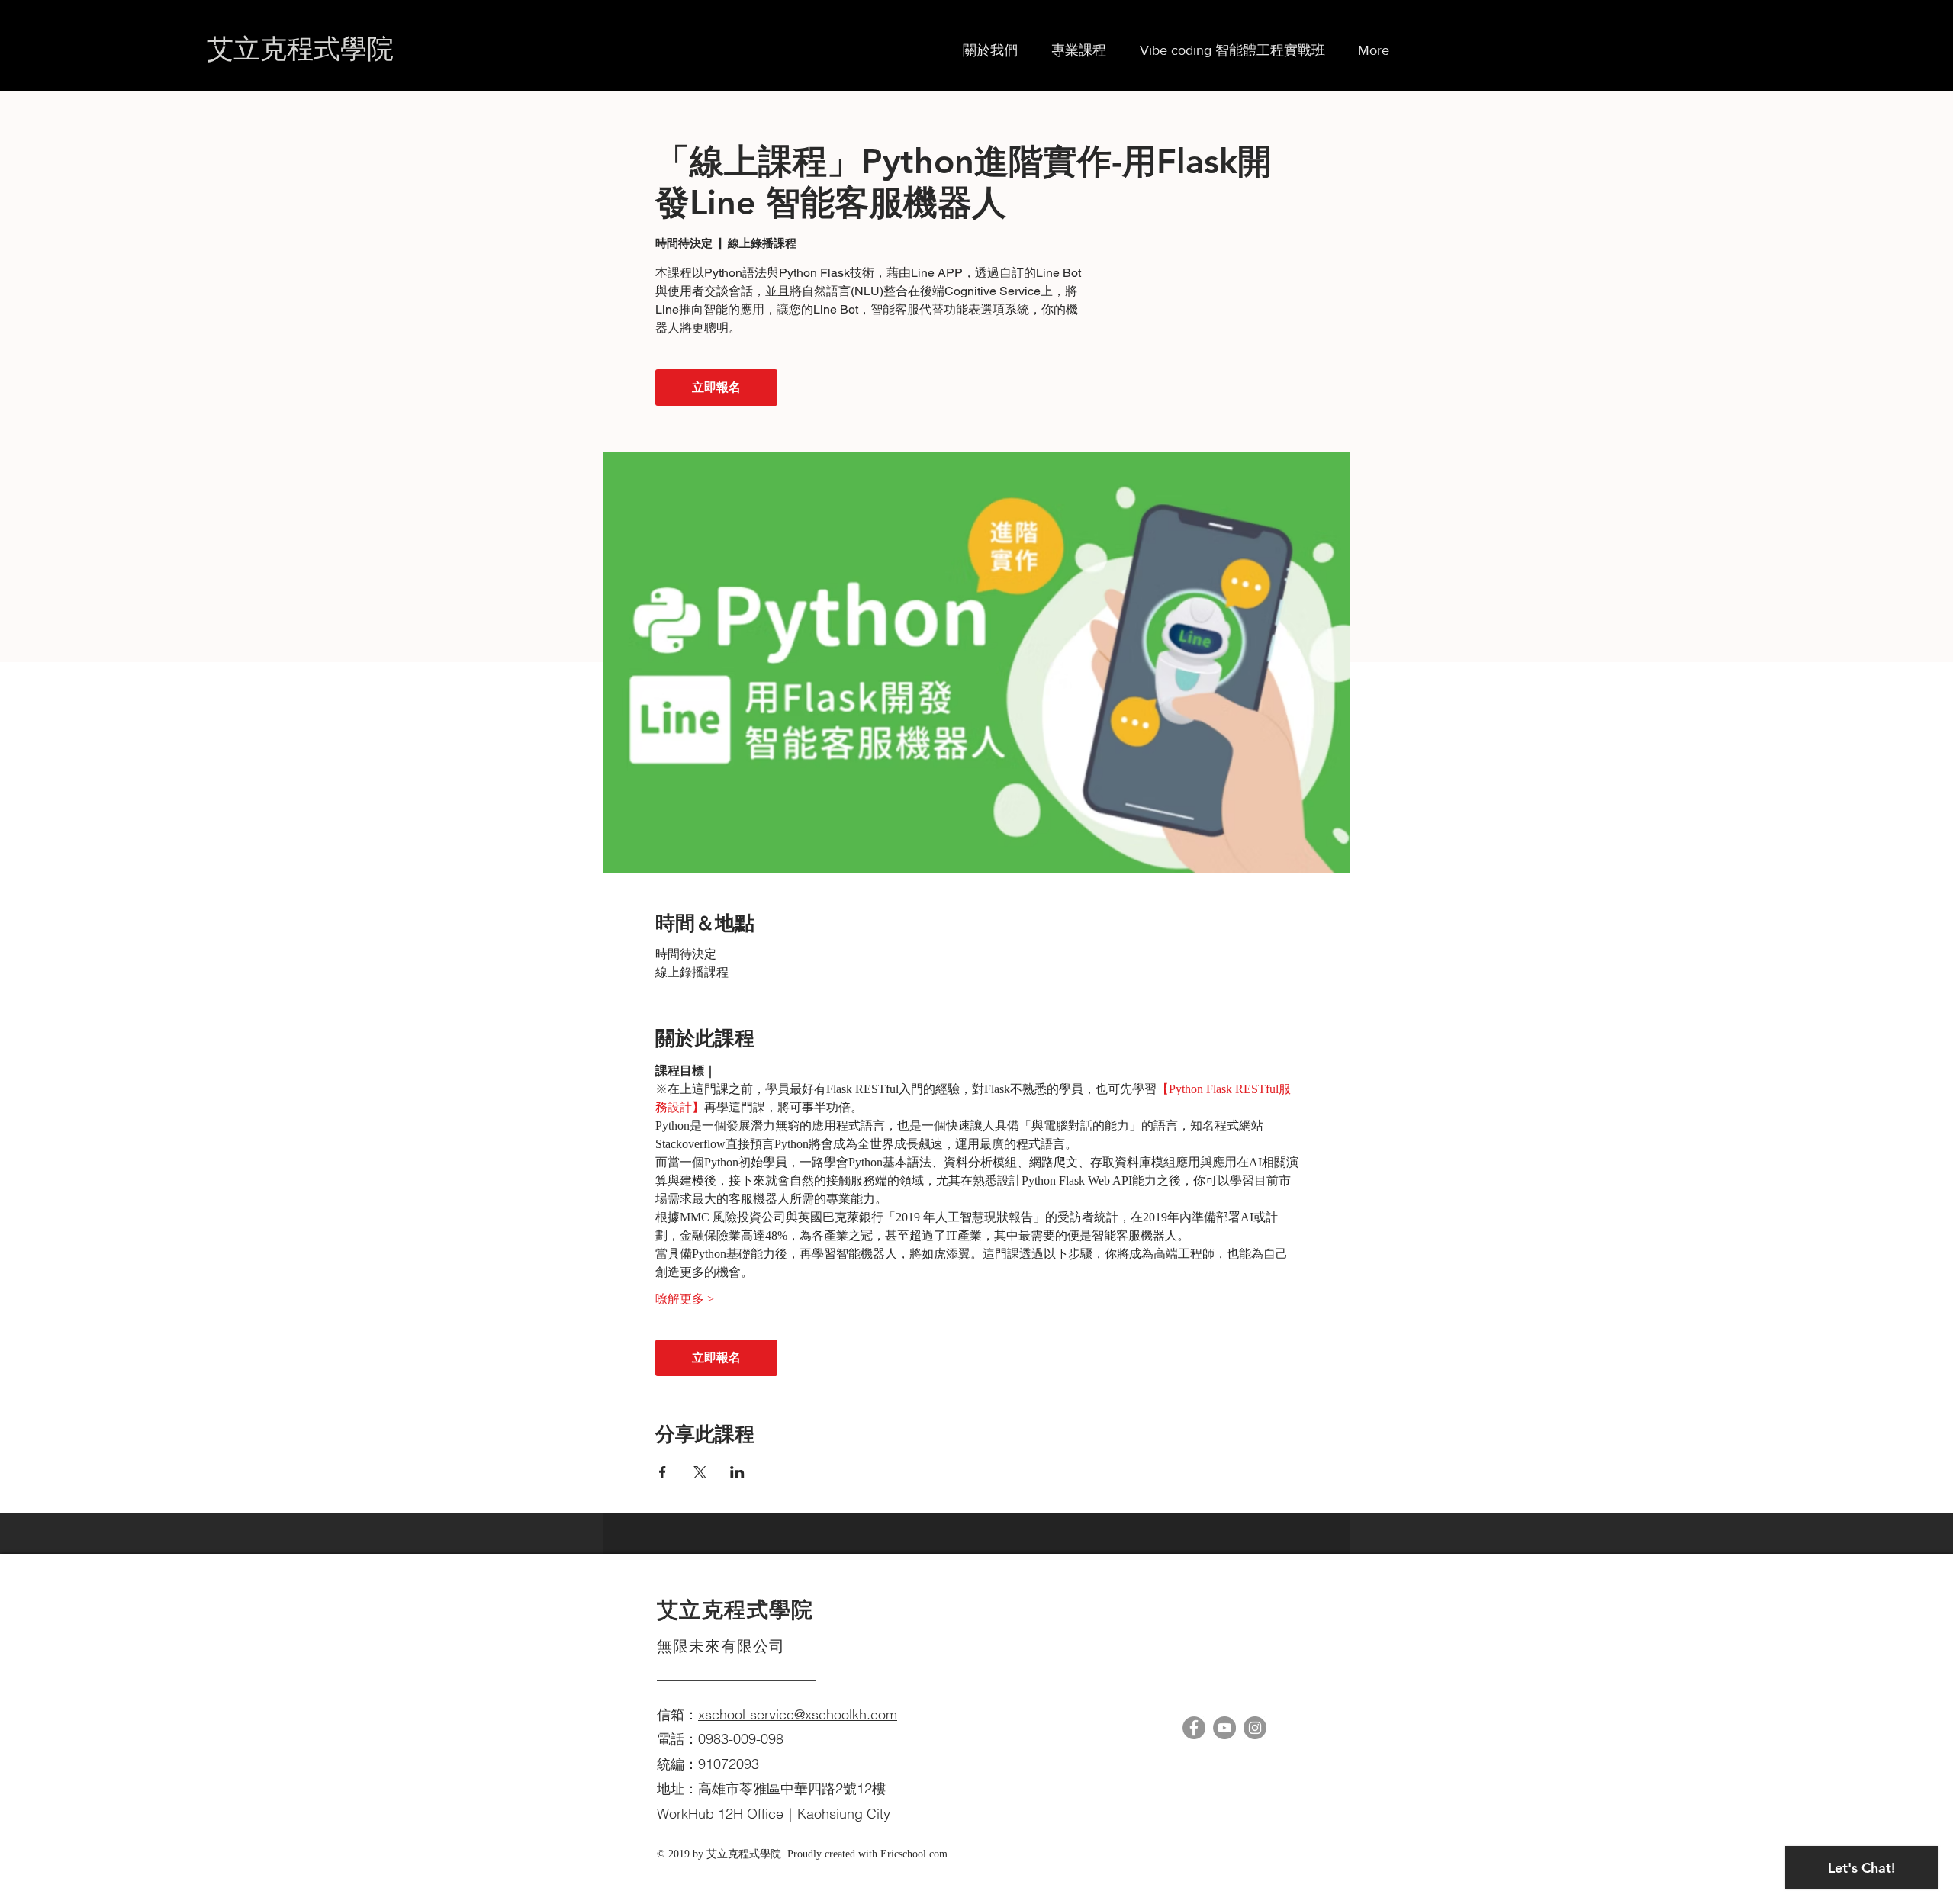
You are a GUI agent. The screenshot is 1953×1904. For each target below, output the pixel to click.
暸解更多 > (685, 1299)
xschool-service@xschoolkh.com (798, 1714)
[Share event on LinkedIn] (737, 1472)
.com (937, 1854)
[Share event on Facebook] (663, 1472)
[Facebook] (1194, 1728)
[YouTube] (1224, 1728)
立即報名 (716, 387)
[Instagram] (1255, 1728)
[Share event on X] (700, 1472)
